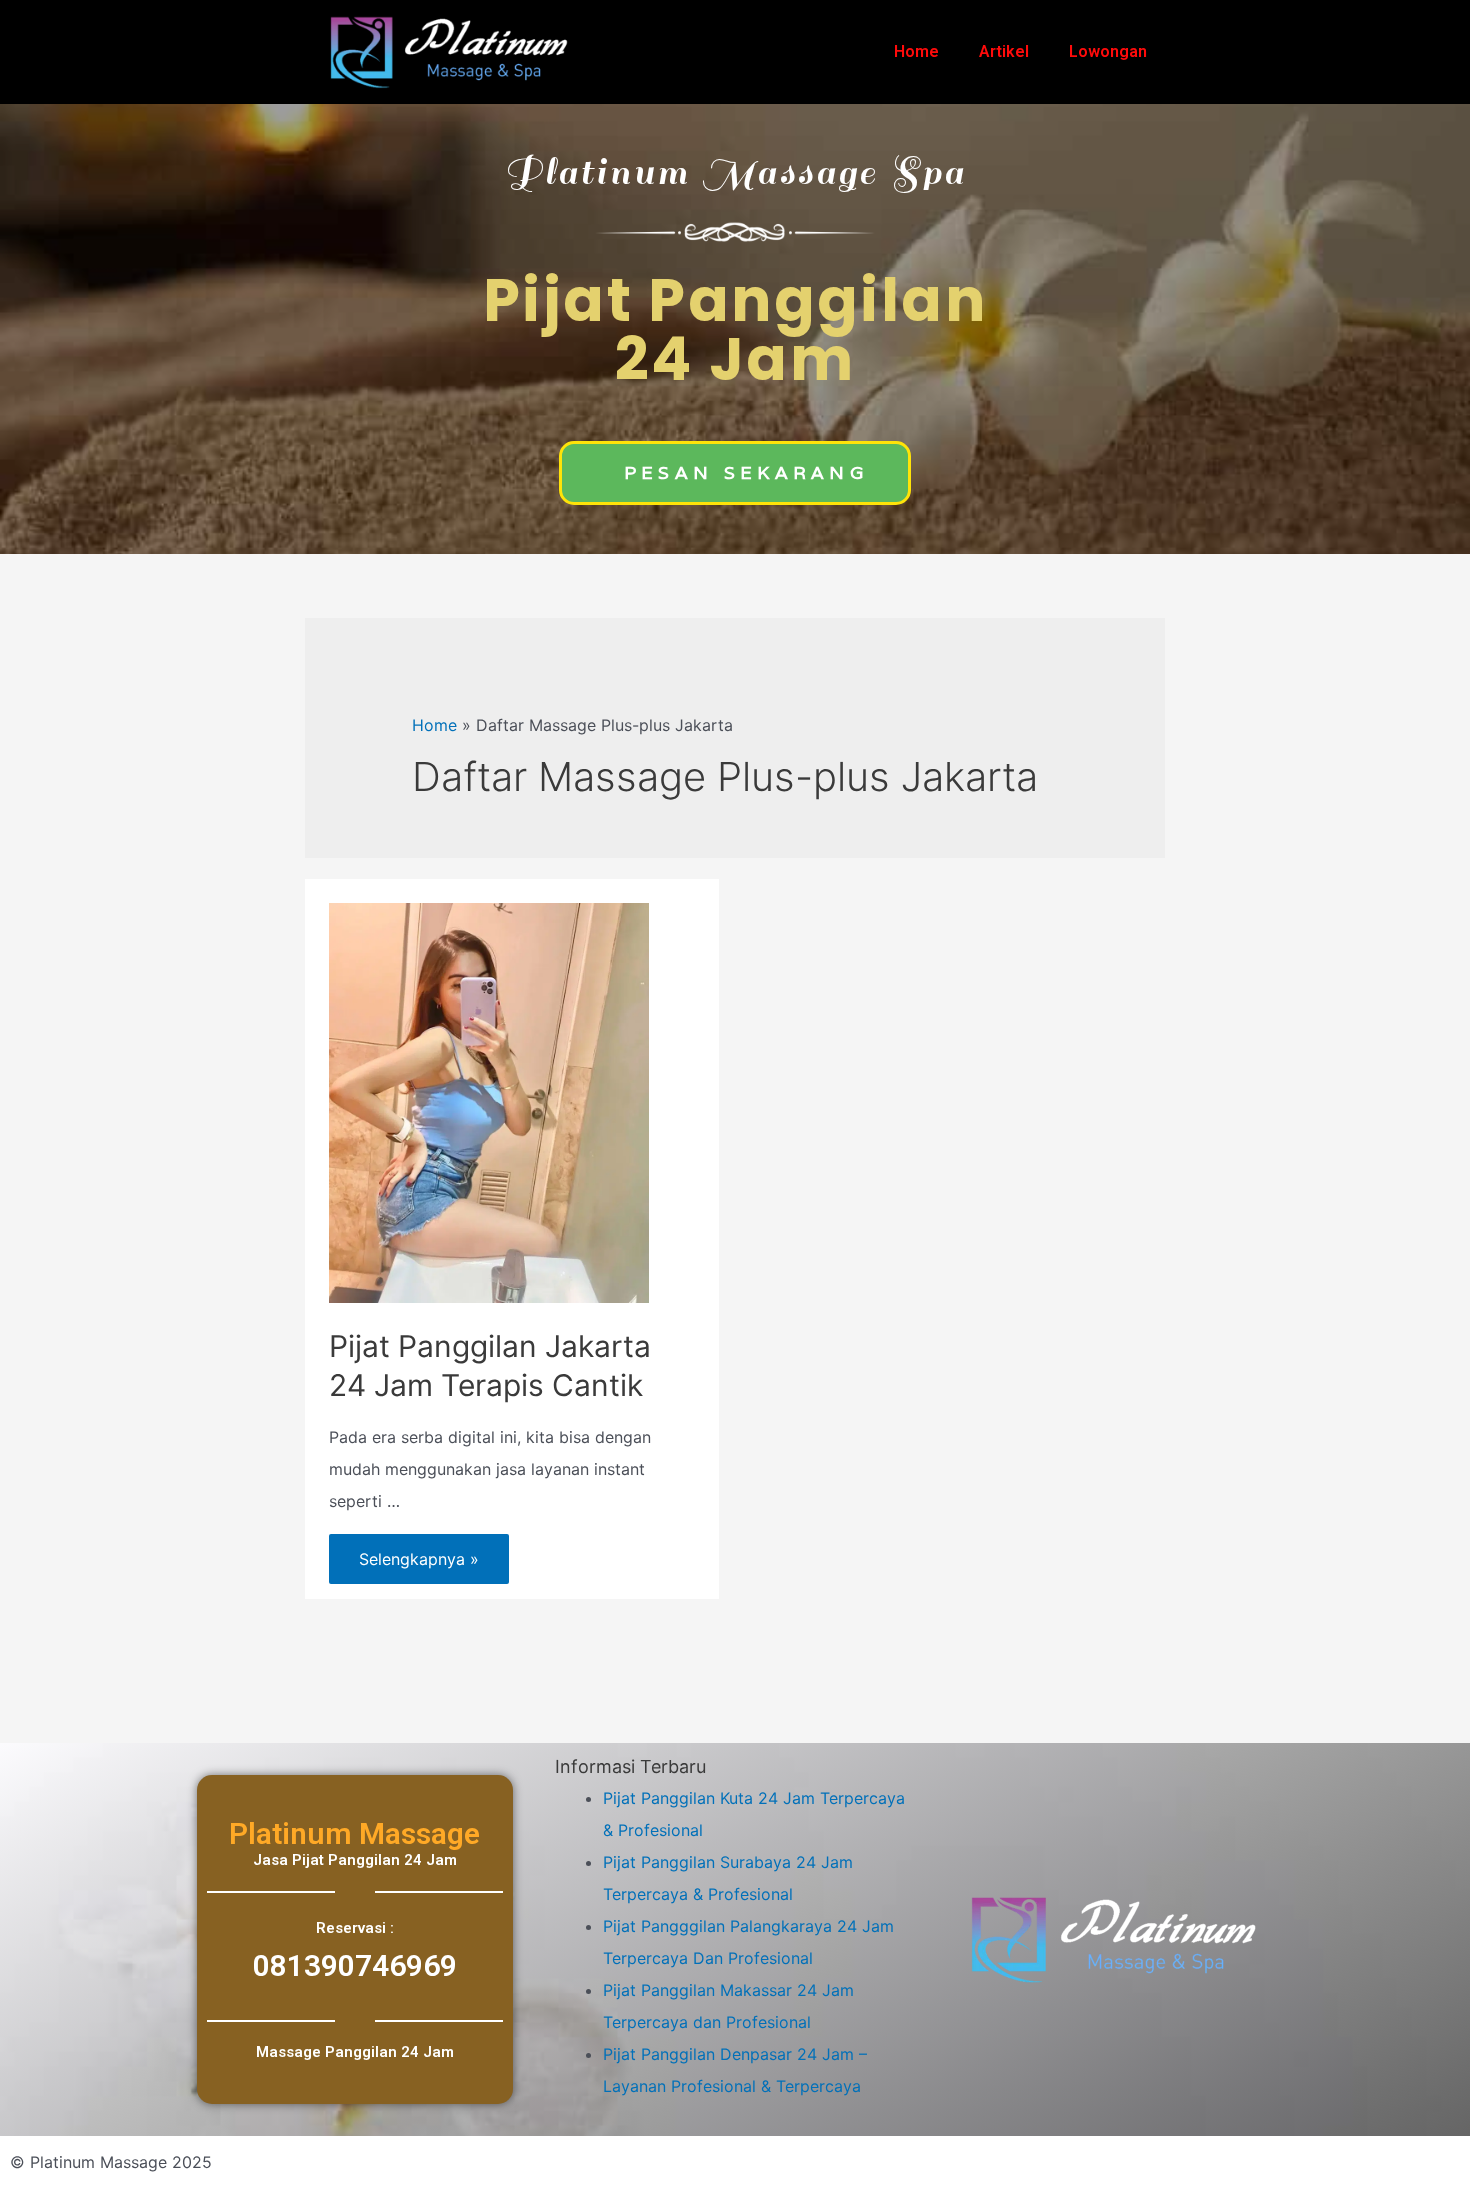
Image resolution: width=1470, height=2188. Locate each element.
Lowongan (1108, 51)
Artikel (1004, 51)
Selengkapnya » (418, 1551)
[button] (735, 473)
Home (916, 51)
